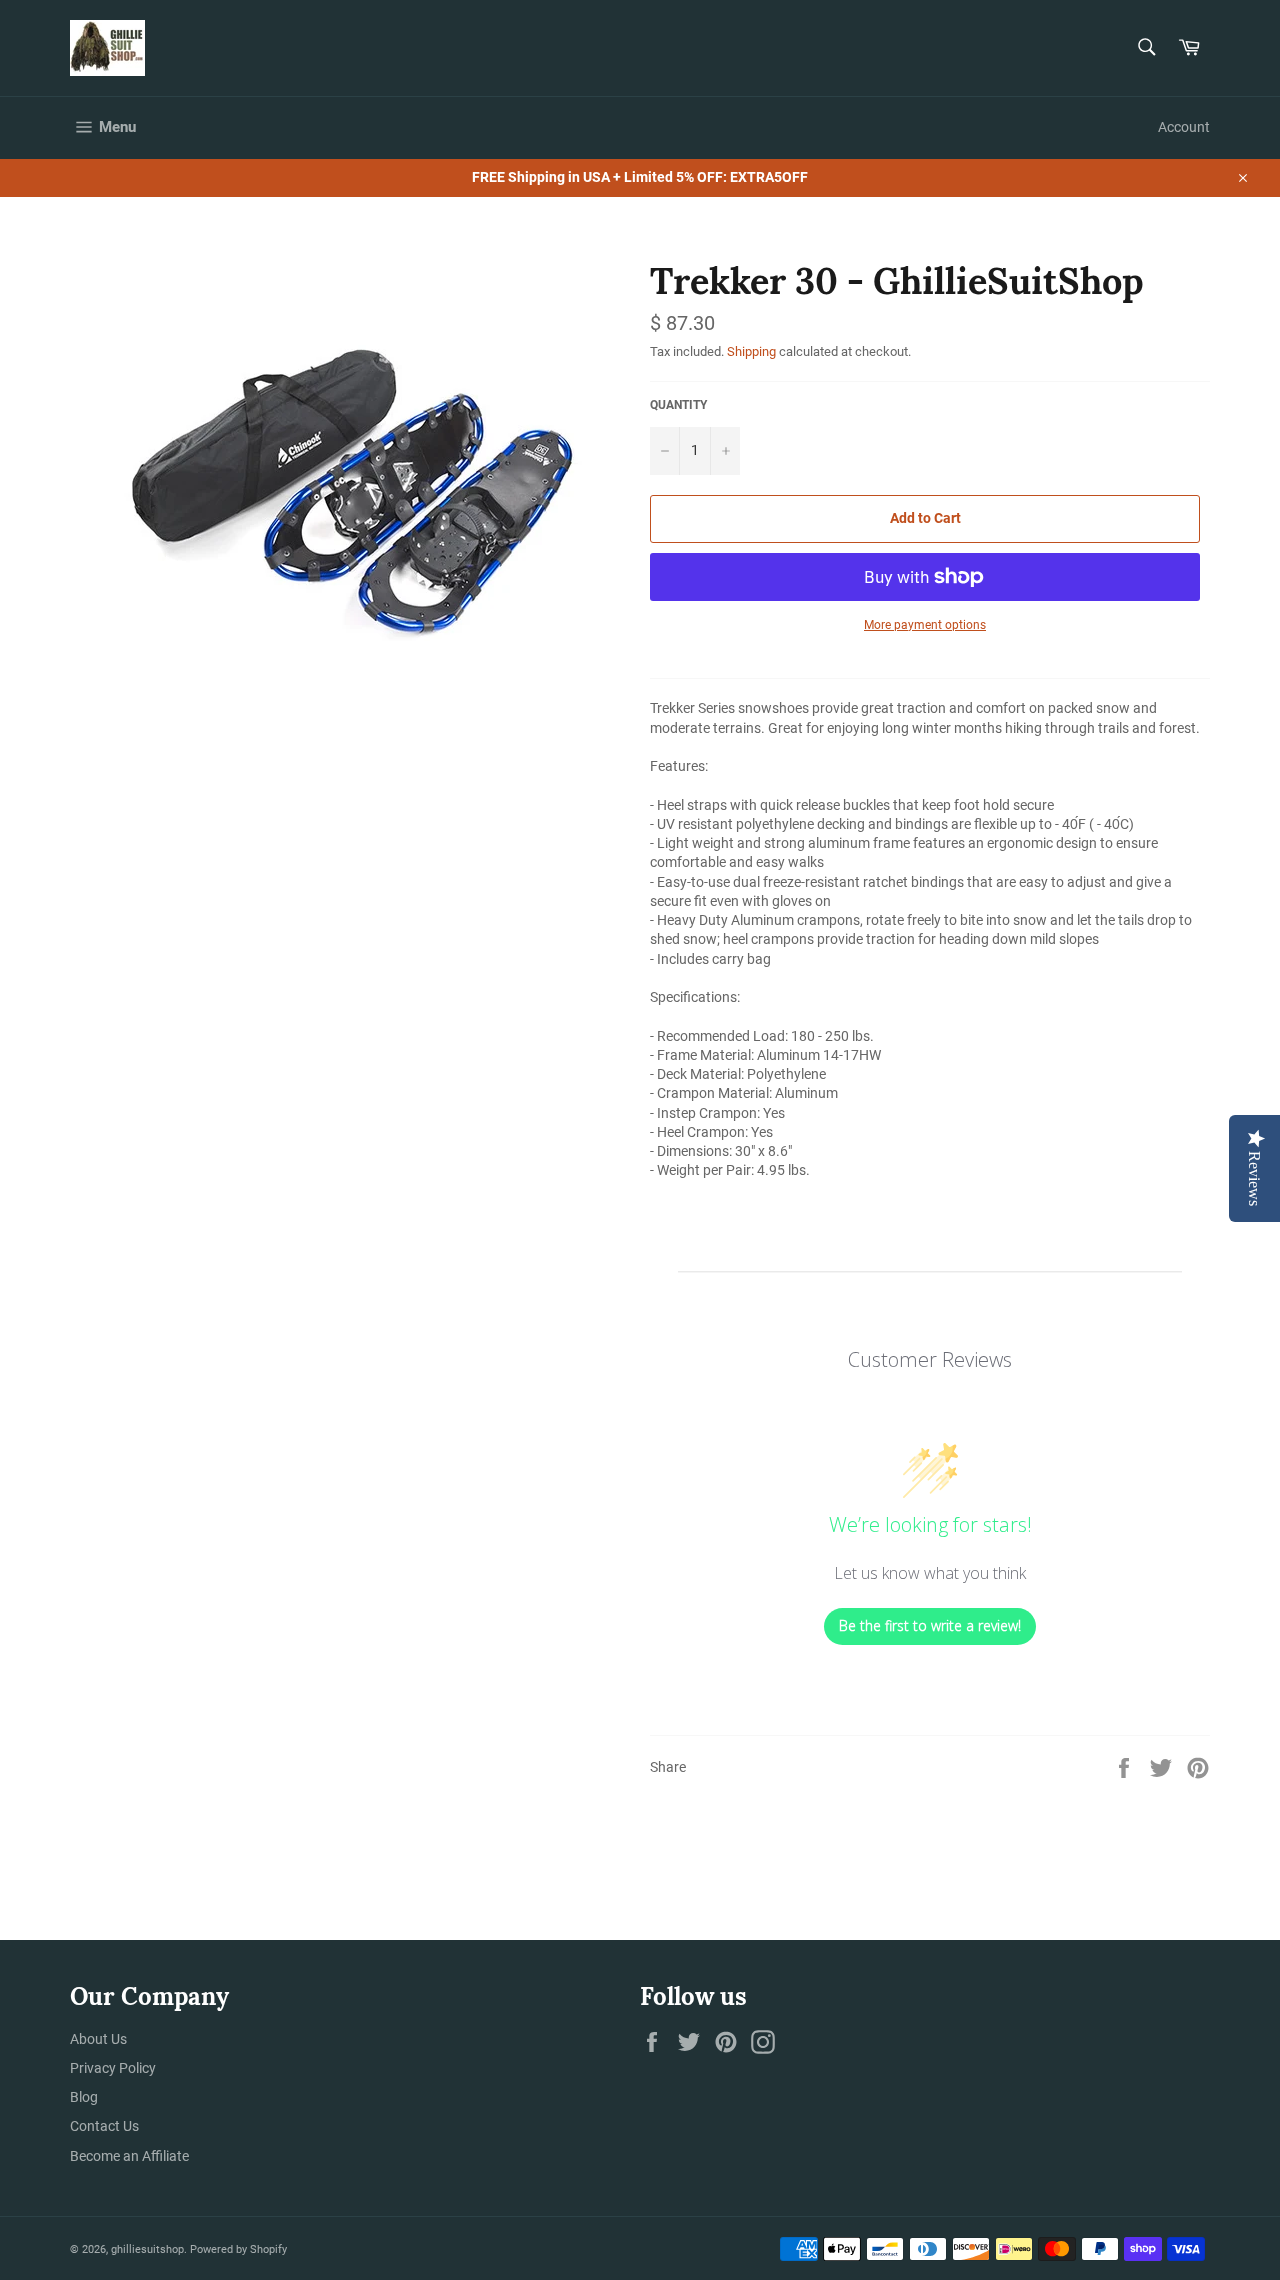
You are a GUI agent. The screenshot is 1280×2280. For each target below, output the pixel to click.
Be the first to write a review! (930, 1625)
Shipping (751, 351)
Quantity (678, 405)
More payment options (925, 625)
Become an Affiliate (129, 2156)
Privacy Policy (113, 2068)
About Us (98, 2039)
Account (1184, 127)
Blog (84, 2097)
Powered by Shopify (238, 2249)
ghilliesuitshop (147, 2249)
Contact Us (104, 2126)
